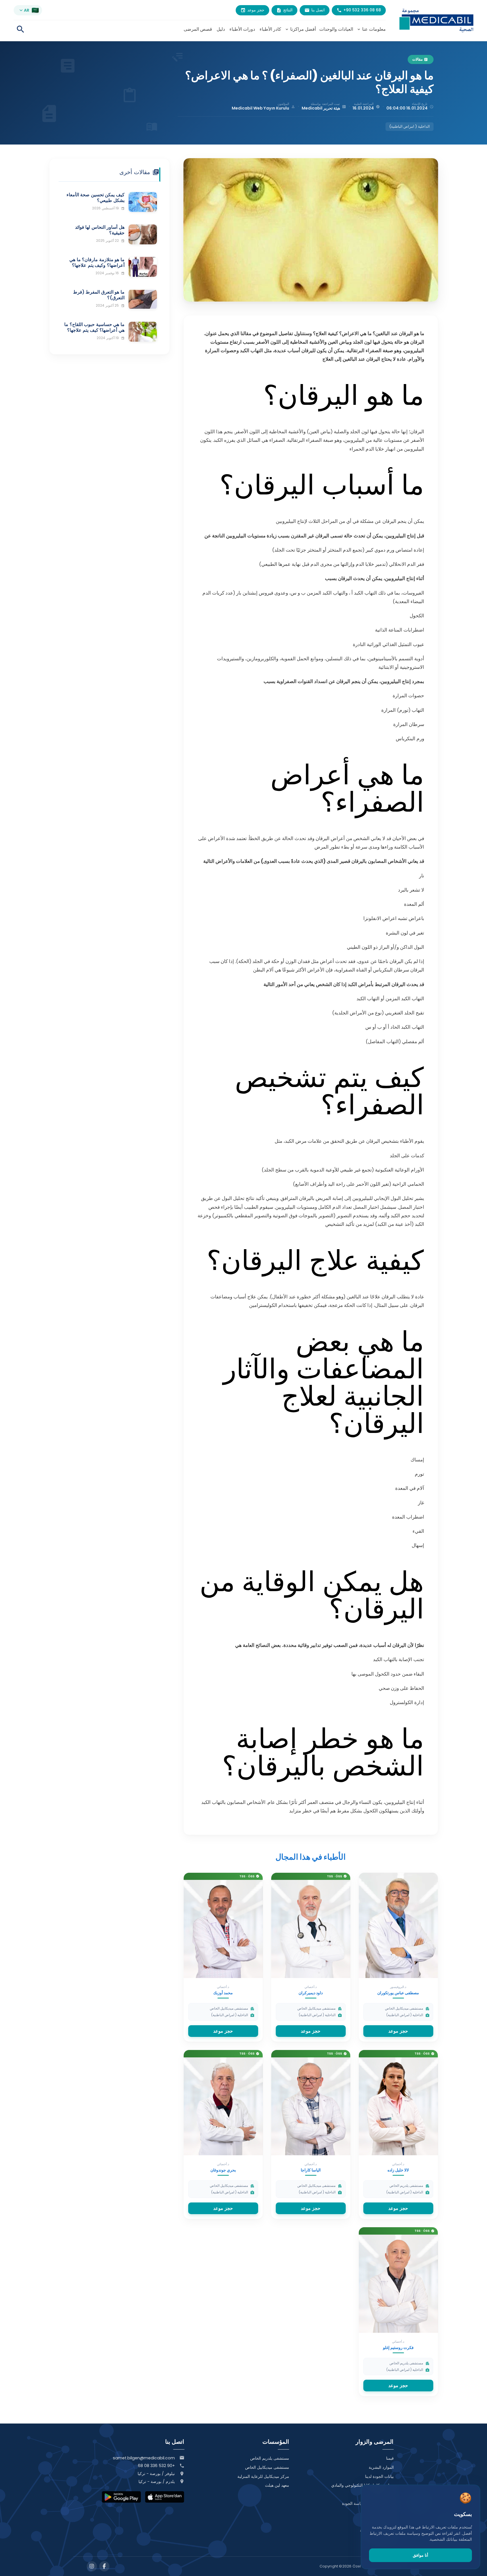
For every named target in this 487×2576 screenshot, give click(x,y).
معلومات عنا (371, 29)
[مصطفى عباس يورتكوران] (398, 1926)
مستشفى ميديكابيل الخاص (267, 2467)
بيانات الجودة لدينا (379, 2476)
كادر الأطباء (270, 29)
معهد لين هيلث (277, 2485)
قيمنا (390, 2458)
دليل (221, 29)
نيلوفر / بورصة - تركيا (156, 2474)
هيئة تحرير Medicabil (321, 108)
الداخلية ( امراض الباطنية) (410, 126)
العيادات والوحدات (336, 29)
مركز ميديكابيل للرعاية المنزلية (263, 2476)
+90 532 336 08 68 (156, 2466)
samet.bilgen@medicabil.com (144, 2458)
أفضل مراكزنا (300, 29)
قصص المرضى (198, 29)
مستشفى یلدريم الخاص (270, 2458)
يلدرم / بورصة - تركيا (157, 2482)
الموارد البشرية (381, 2467)
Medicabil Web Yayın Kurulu (260, 108)
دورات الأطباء (242, 29)
